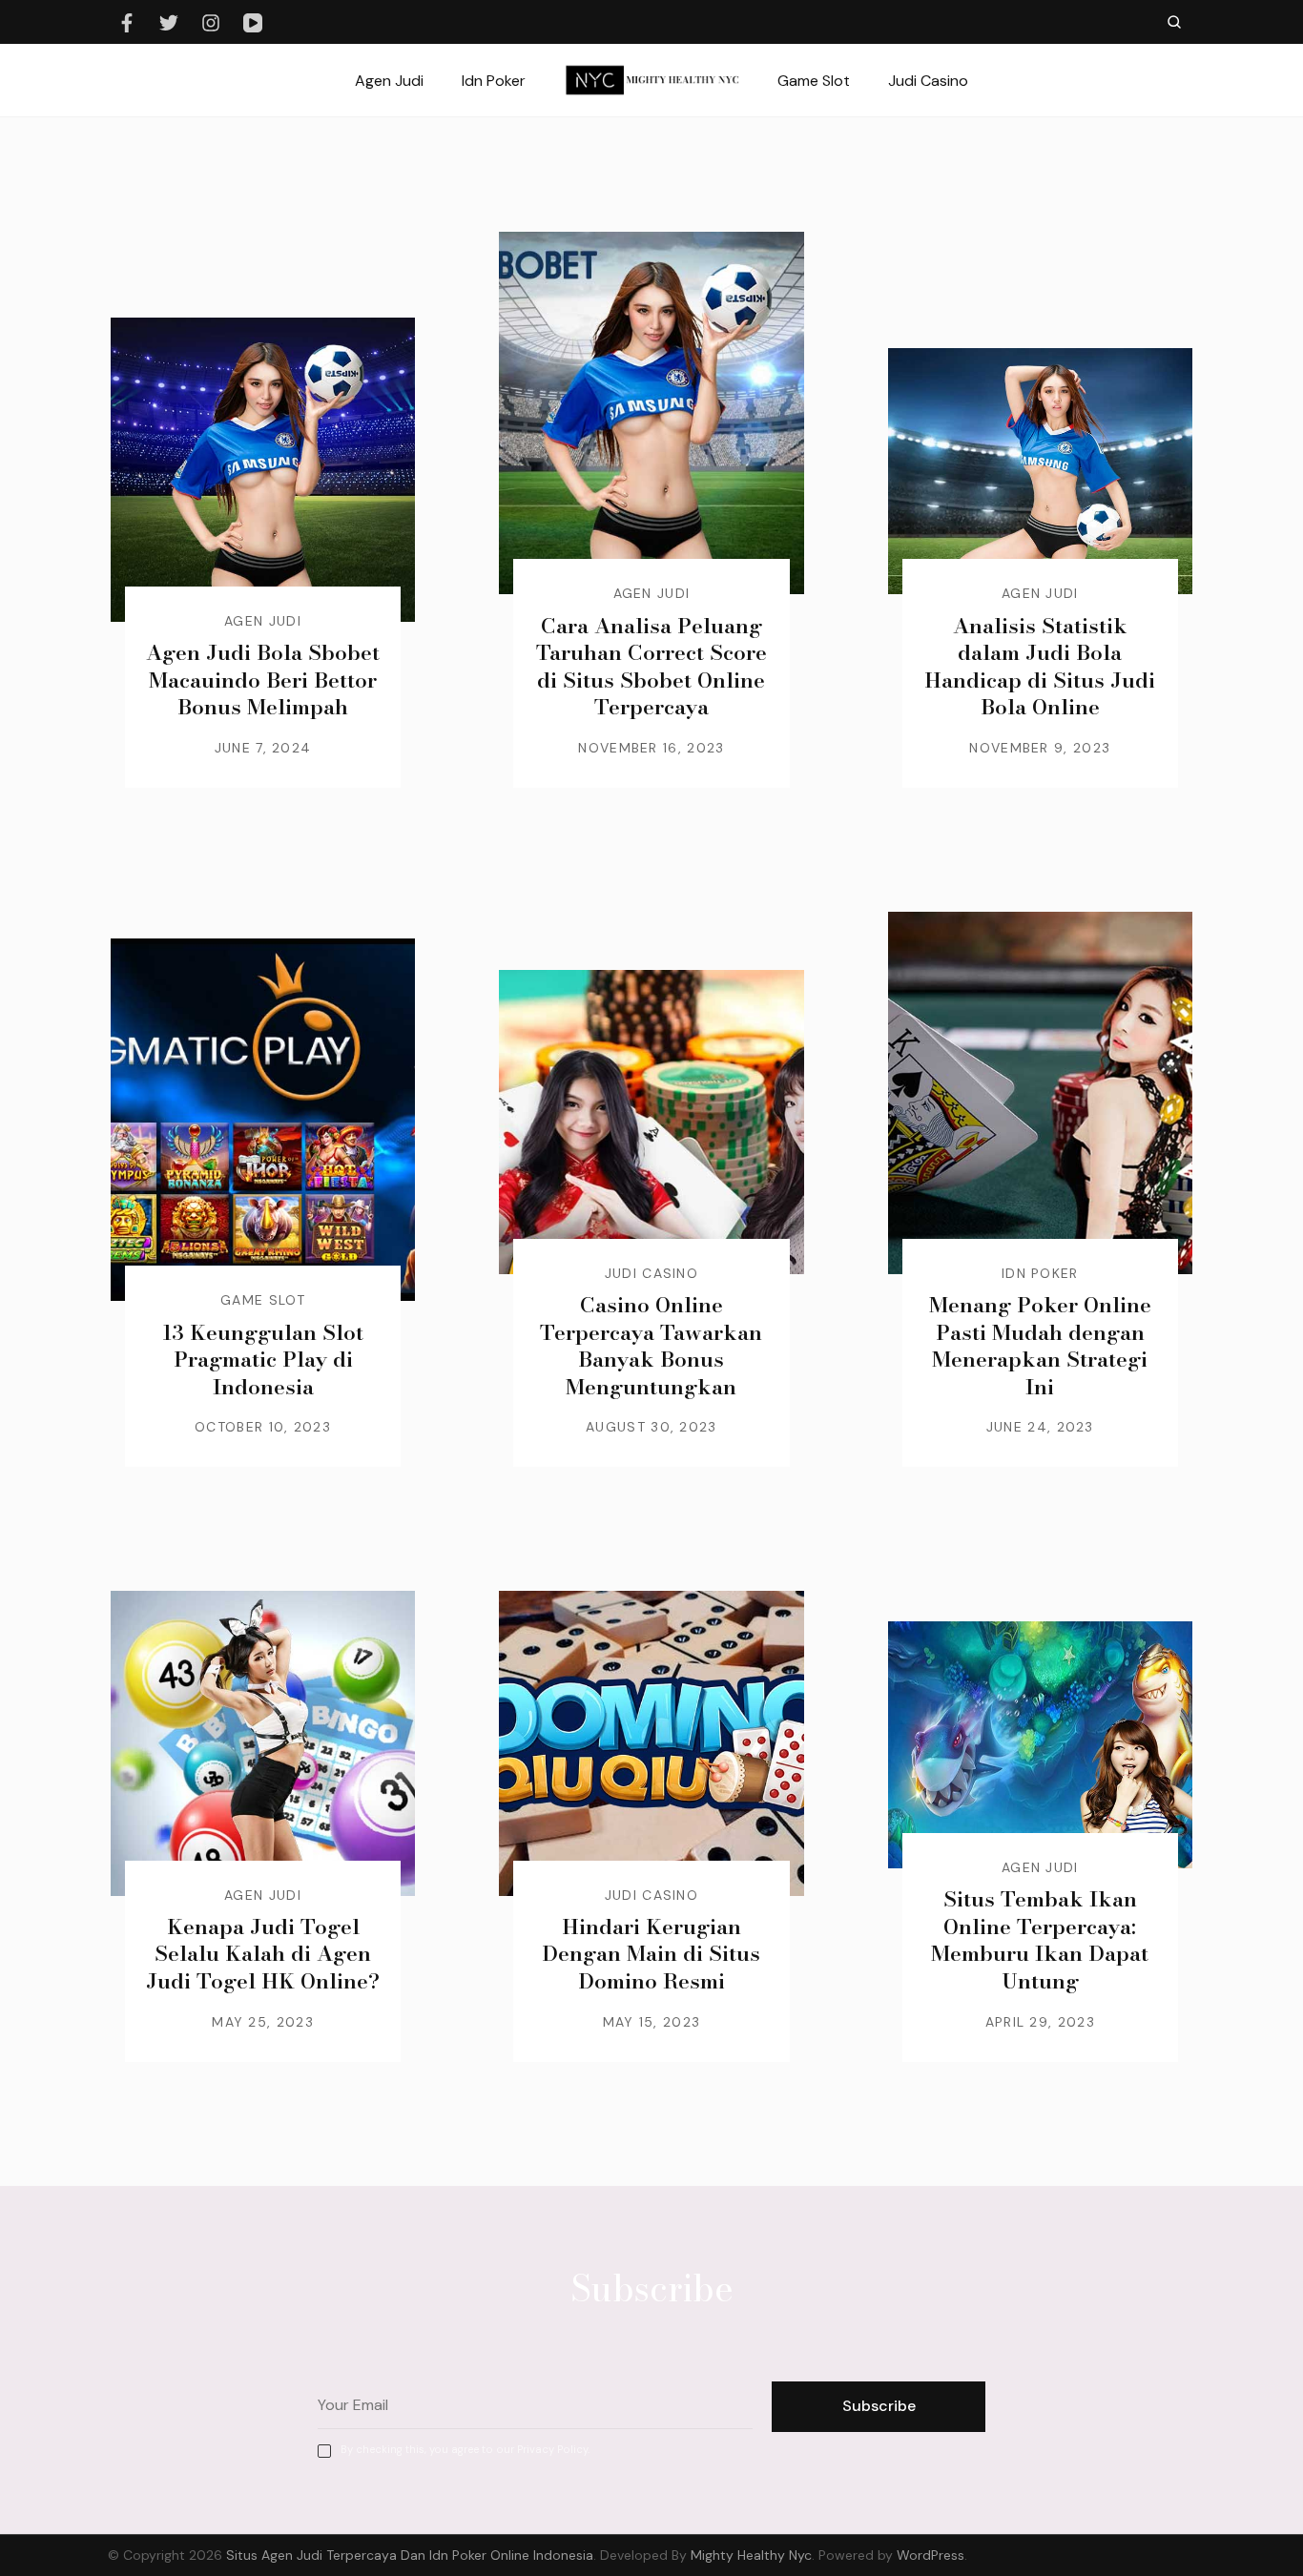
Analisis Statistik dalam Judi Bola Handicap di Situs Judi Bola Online (1040, 667)
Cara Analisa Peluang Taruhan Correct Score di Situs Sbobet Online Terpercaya (651, 667)
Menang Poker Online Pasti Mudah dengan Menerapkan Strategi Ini (1040, 1346)
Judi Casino (928, 81)
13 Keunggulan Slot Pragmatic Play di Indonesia (263, 1360)
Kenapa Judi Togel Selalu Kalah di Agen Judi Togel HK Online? (263, 1954)
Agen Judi (389, 81)
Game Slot (814, 81)
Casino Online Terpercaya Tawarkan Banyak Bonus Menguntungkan (651, 1346)
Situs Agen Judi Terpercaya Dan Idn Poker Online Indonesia (410, 2555)
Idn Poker (494, 81)
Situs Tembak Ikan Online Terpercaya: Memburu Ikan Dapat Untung (1040, 1940)
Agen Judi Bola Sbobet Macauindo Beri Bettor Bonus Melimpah (263, 680)
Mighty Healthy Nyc (751, 2555)
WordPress (931, 2555)
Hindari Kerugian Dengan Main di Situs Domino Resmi (651, 1954)
